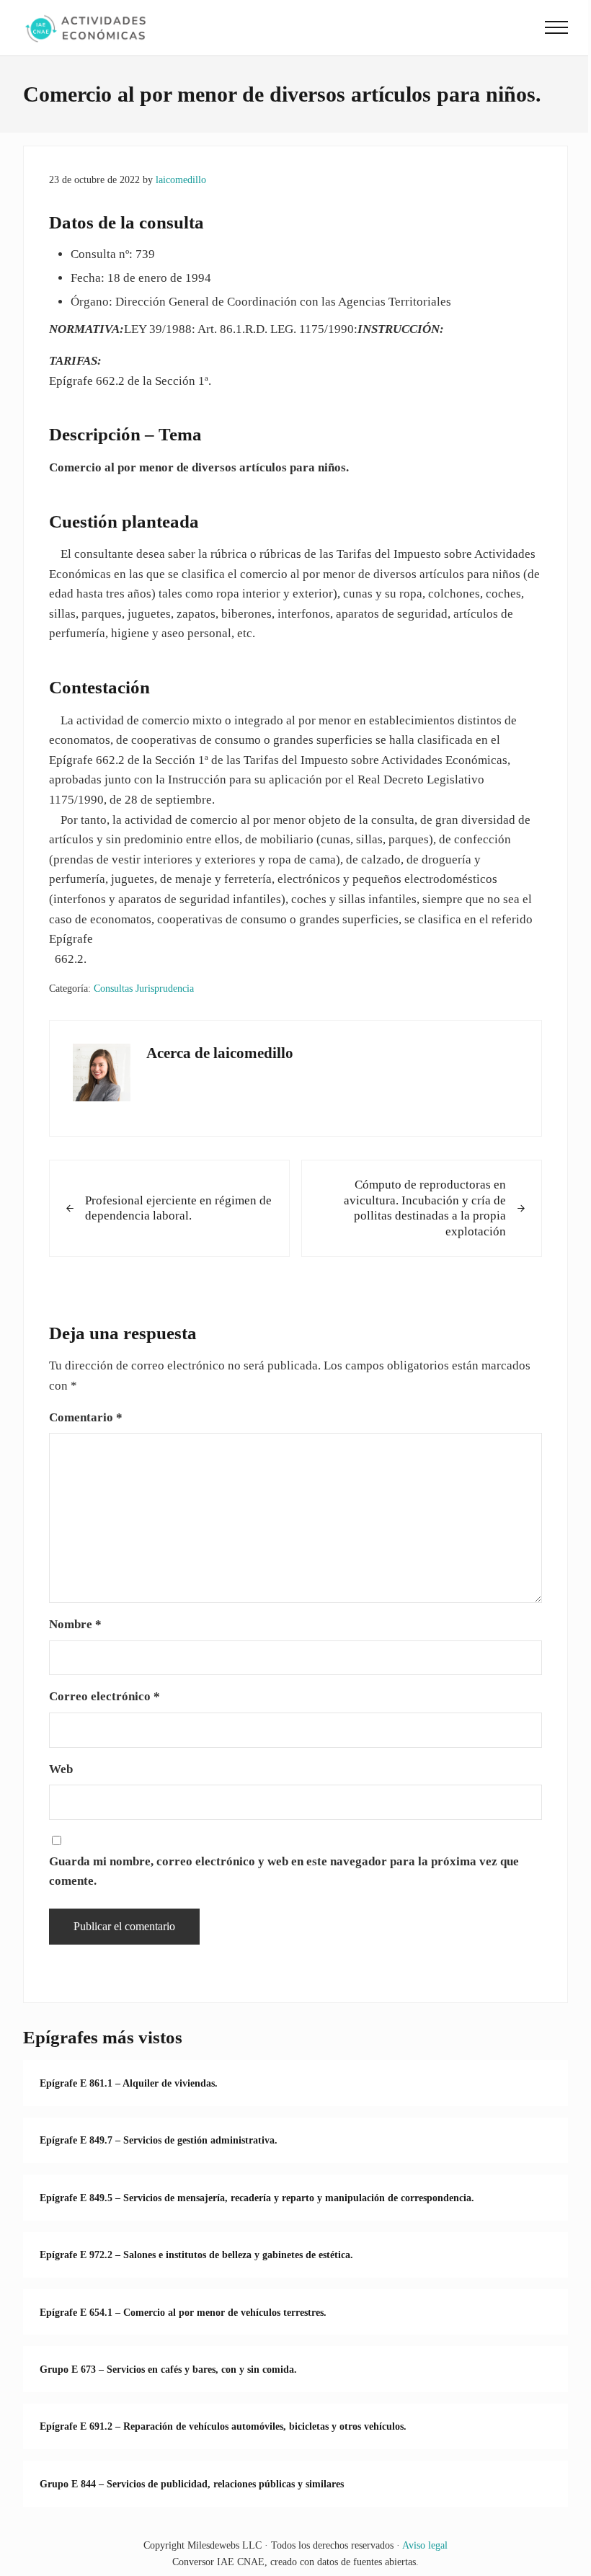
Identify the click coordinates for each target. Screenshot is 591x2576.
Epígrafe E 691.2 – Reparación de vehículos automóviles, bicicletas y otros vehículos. (223, 2426)
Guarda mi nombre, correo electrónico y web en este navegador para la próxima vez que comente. (284, 1871)
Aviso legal (425, 2545)
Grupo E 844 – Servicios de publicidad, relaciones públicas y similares (192, 2484)
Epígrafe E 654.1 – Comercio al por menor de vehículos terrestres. (183, 2312)
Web (61, 1769)
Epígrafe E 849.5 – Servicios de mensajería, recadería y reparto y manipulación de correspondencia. (257, 2198)
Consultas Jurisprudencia (144, 988)
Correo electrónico (105, 1696)
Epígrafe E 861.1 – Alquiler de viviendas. (129, 2083)
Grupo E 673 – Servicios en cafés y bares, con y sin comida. (168, 2369)
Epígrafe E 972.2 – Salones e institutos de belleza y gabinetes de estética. (196, 2255)
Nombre (75, 1624)
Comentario (86, 1417)
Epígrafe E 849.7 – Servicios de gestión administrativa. (159, 2140)
